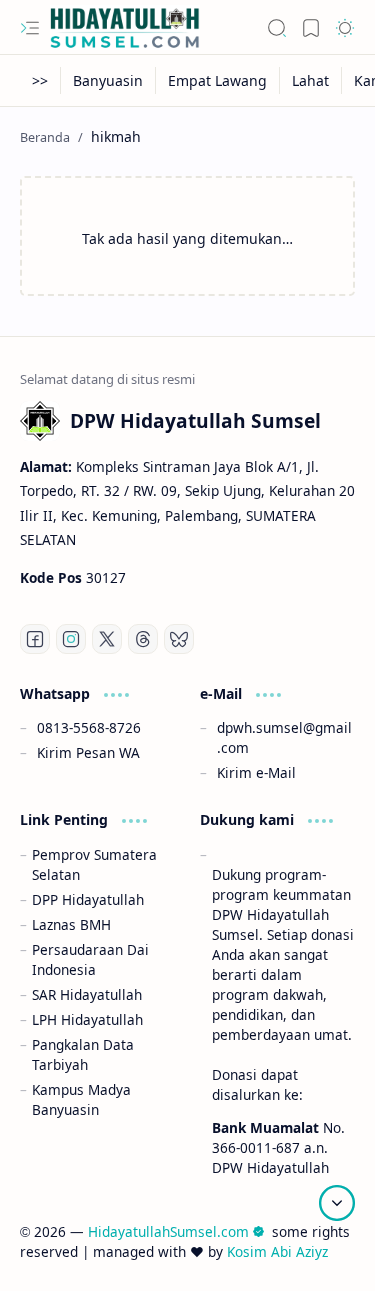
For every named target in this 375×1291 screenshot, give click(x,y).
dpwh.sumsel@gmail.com (284, 737)
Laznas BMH (71, 924)
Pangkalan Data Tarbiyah (83, 1054)
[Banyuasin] (108, 80)
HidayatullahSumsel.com (168, 1231)
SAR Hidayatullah (87, 994)
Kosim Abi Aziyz (277, 1251)
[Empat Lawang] (218, 80)
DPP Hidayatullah (88, 899)
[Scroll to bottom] (337, 1203)
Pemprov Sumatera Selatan (94, 864)
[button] (30, 28)
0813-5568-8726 (89, 727)
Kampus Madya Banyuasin (81, 1099)
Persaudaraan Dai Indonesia (90, 959)
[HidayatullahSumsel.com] (125, 27)
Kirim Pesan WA (88, 752)
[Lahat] (311, 80)
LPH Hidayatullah (87, 1019)
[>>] (40, 80)
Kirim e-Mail (256, 772)
